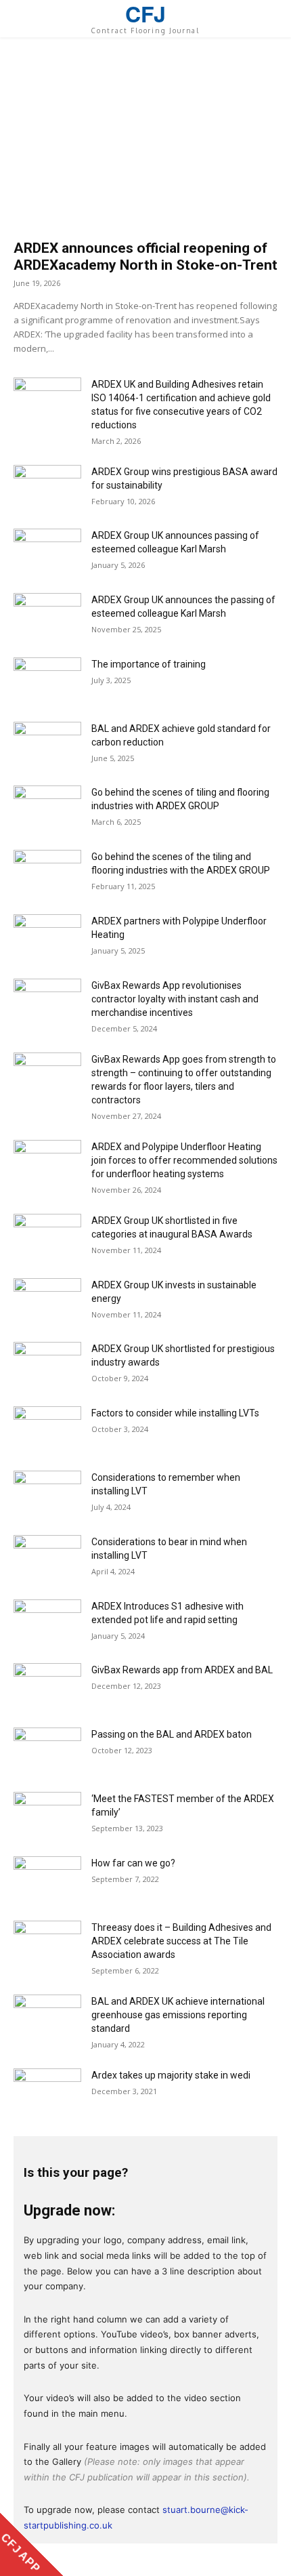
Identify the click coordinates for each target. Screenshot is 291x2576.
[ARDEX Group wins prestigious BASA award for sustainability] (47, 488)
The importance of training (149, 664)
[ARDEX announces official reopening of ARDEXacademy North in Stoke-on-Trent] (145, 145)
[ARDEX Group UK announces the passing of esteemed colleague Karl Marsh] (47, 616)
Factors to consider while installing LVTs (175, 1413)
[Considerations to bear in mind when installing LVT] (47, 1558)
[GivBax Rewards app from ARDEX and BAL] (47, 1686)
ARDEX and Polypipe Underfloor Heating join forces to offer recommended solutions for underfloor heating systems (184, 1160)
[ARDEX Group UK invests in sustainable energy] (47, 1302)
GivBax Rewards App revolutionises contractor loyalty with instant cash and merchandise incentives (175, 999)
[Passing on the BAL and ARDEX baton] (47, 1751)
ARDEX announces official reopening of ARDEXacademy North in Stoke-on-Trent (145, 257)
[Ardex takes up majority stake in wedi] (47, 2092)
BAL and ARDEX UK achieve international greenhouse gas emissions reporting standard (178, 2015)
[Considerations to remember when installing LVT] (47, 1494)
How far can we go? (133, 1863)
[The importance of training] (47, 681)
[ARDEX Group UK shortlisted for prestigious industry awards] (47, 1365)
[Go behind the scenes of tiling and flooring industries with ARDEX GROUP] (47, 809)
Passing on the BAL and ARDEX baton (172, 1734)
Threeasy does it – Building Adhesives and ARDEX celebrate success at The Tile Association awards (181, 1941)
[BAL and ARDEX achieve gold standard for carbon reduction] (47, 745)
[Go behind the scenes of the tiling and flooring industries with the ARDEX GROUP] (47, 873)
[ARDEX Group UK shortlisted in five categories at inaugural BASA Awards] (47, 1237)
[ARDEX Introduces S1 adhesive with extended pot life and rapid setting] (47, 1623)
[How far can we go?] (47, 1880)
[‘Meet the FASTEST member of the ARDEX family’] (47, 1815)
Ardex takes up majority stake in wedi (171, 2075)
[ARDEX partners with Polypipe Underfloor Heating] (47, 938)
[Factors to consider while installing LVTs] (47, 1430)
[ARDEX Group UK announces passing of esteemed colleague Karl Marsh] (47, 552)
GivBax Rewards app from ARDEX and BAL (182, 1670)
